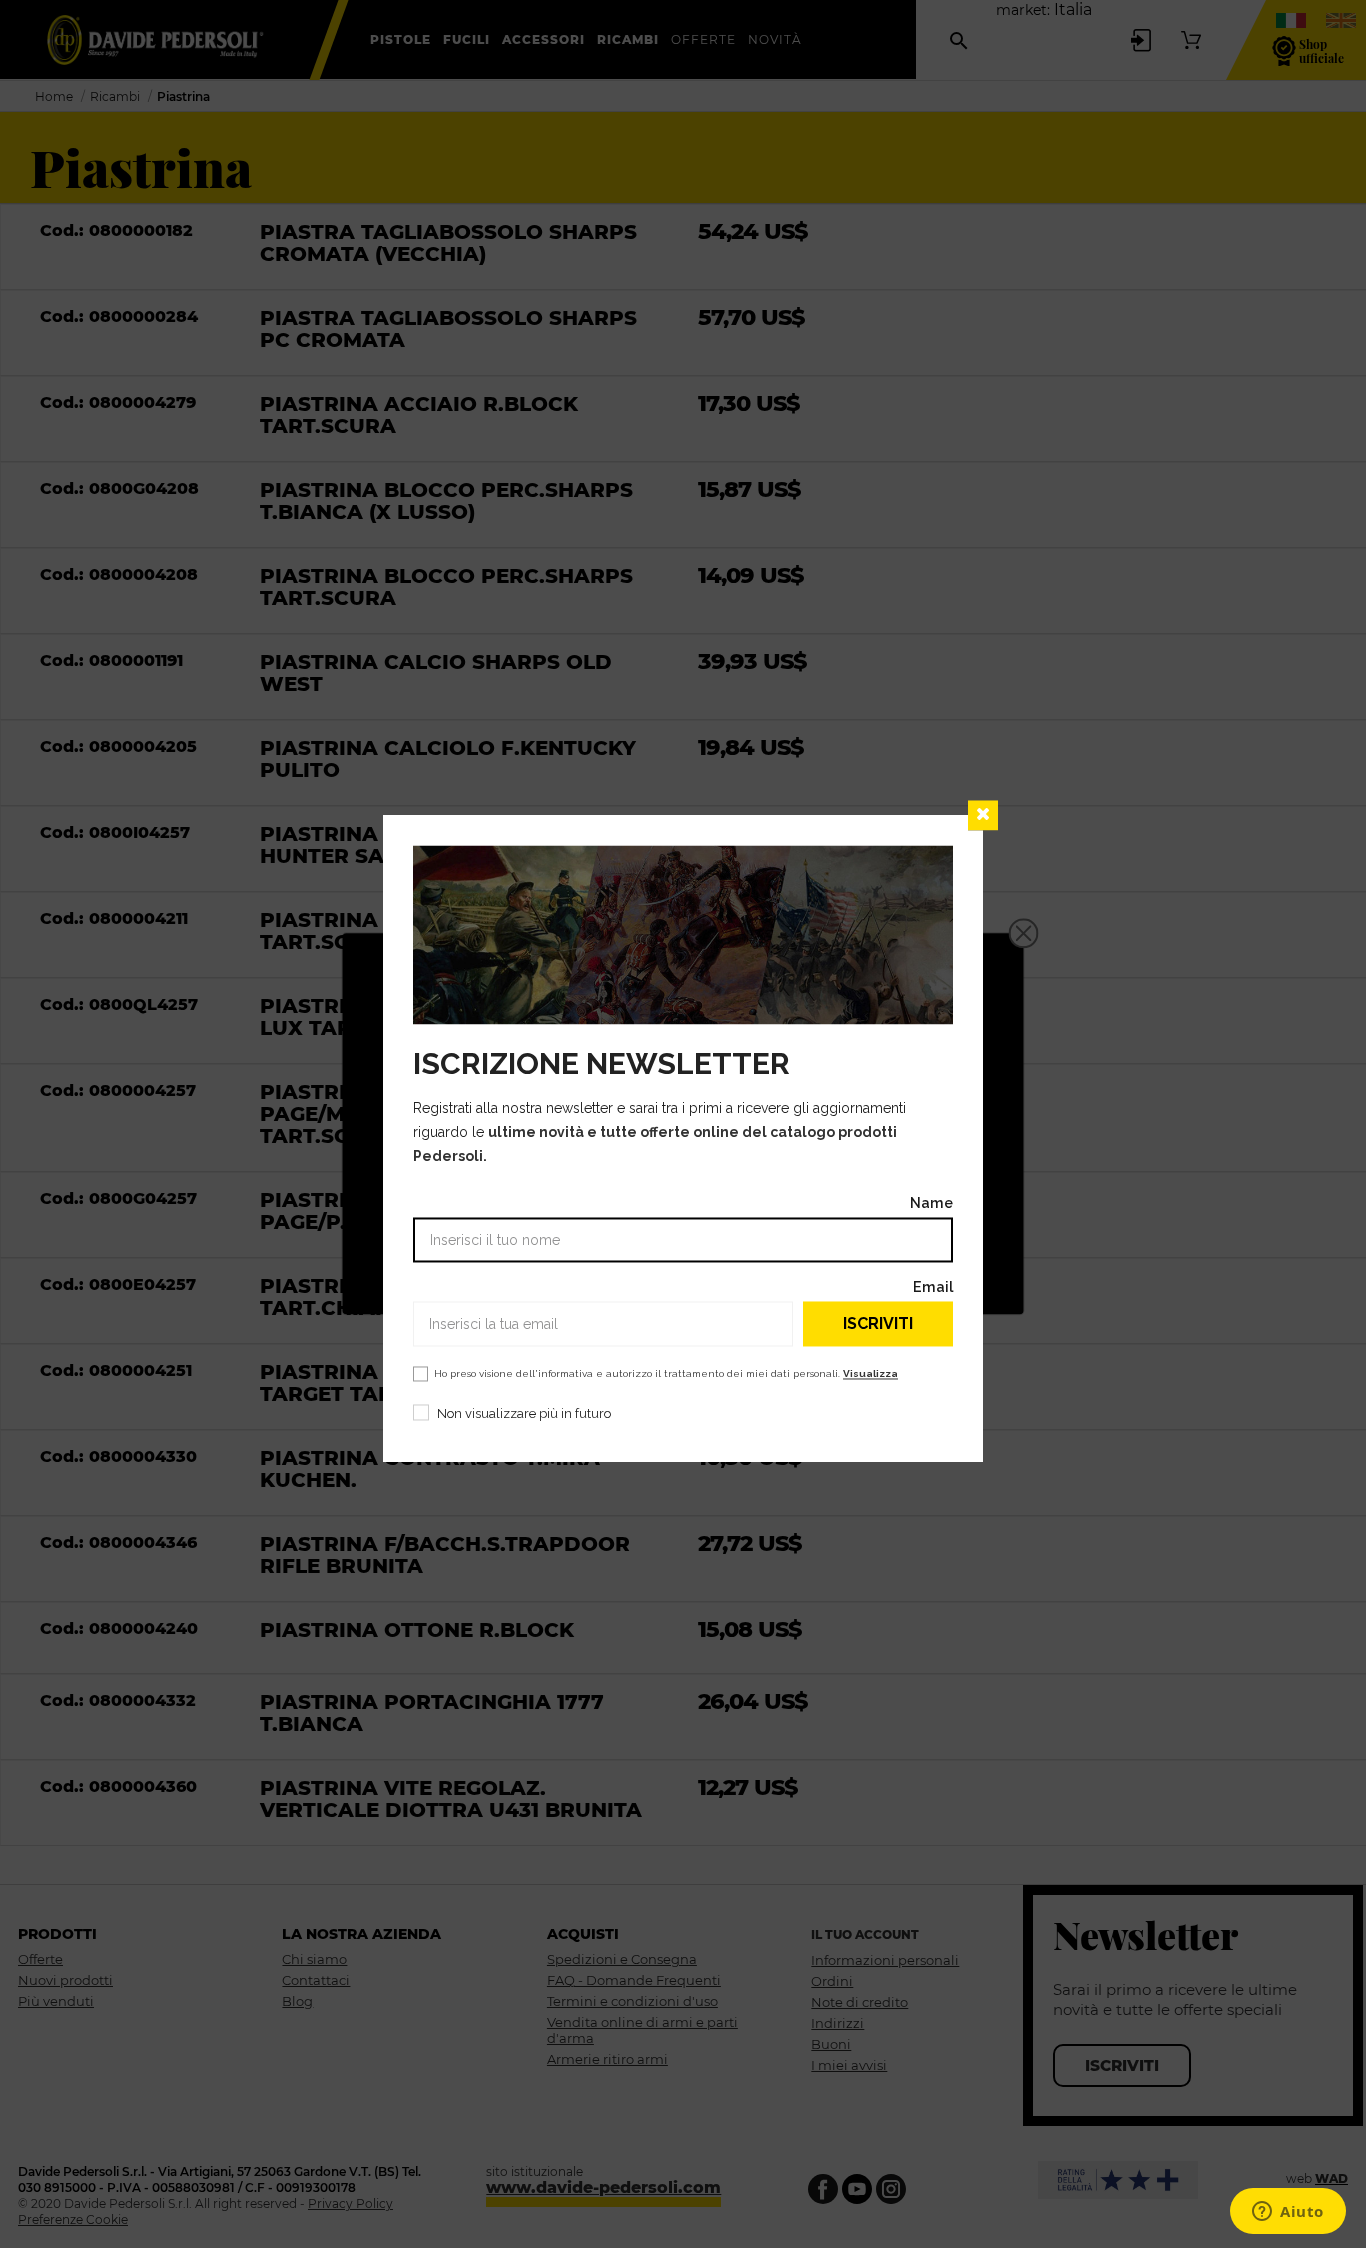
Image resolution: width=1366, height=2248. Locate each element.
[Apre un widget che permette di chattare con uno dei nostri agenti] (1288, 2213)
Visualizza (870, 1374)
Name (931, 1203)
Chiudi (983, 815)
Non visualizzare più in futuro (524, 1414)
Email (933, 1287)
